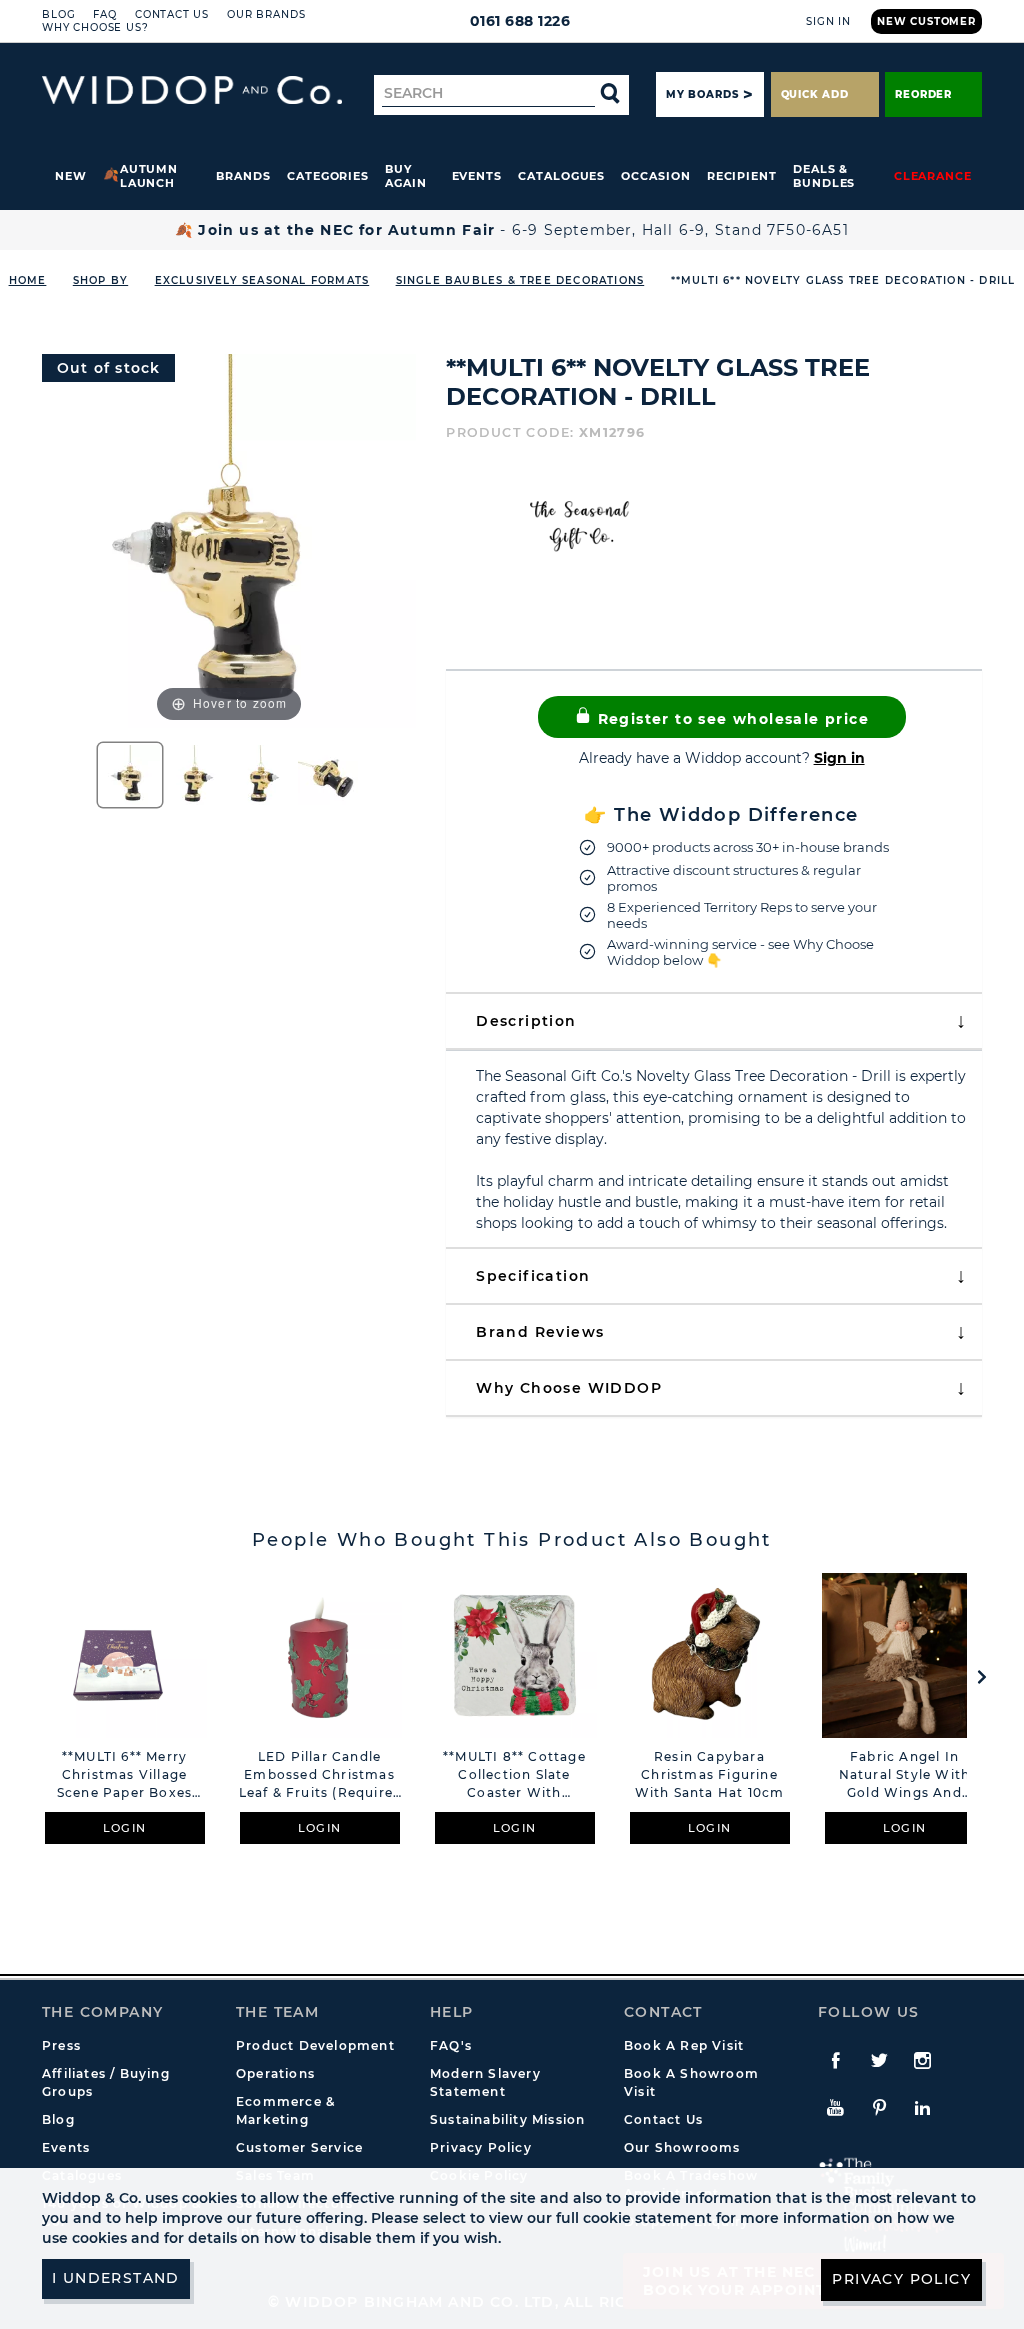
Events (477, 176)
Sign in (839, 758)
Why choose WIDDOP (569, 1388)
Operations (275, 2073)
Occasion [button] (655, 176)
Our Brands (266, 14)
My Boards (702, 94)
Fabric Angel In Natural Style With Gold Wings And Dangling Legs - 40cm (904, 1775)
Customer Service (299, 2147)
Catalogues (561, 176)
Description (526, 1021)
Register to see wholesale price (730, 719)
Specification (533, 1276)
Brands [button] (243, 176)
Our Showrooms (682, 2147)
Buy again (406, 176)
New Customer (926, 21)
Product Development (315, 2045)
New (71, 176)
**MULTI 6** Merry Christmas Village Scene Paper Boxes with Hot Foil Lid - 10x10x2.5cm (124, 1775)
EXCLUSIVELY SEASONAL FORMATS (262, 280)
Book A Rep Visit (684, 2045)
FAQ (105, 14)
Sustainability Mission (507, 2119)
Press (61, 2045)
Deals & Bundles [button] (824, 176)
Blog (58, 14)
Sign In (828, 21)
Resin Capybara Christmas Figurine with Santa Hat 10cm (710, 1774)
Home (28, 280)
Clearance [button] (933, 176)
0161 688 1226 (520, 21)
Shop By (100, 280)
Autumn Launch (149, 176)
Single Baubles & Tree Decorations (520, 280)
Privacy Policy (481, 2147)
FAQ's (451, 2045)
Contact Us (172, 14)
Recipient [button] (742, 176)
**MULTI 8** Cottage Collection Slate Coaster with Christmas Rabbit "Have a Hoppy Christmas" (514, 1775)
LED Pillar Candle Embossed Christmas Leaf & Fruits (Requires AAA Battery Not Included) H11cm (320, 1775)
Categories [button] (328, 176)
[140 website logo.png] (192, 90)
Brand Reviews (540, 1332)
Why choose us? (95, 27)
